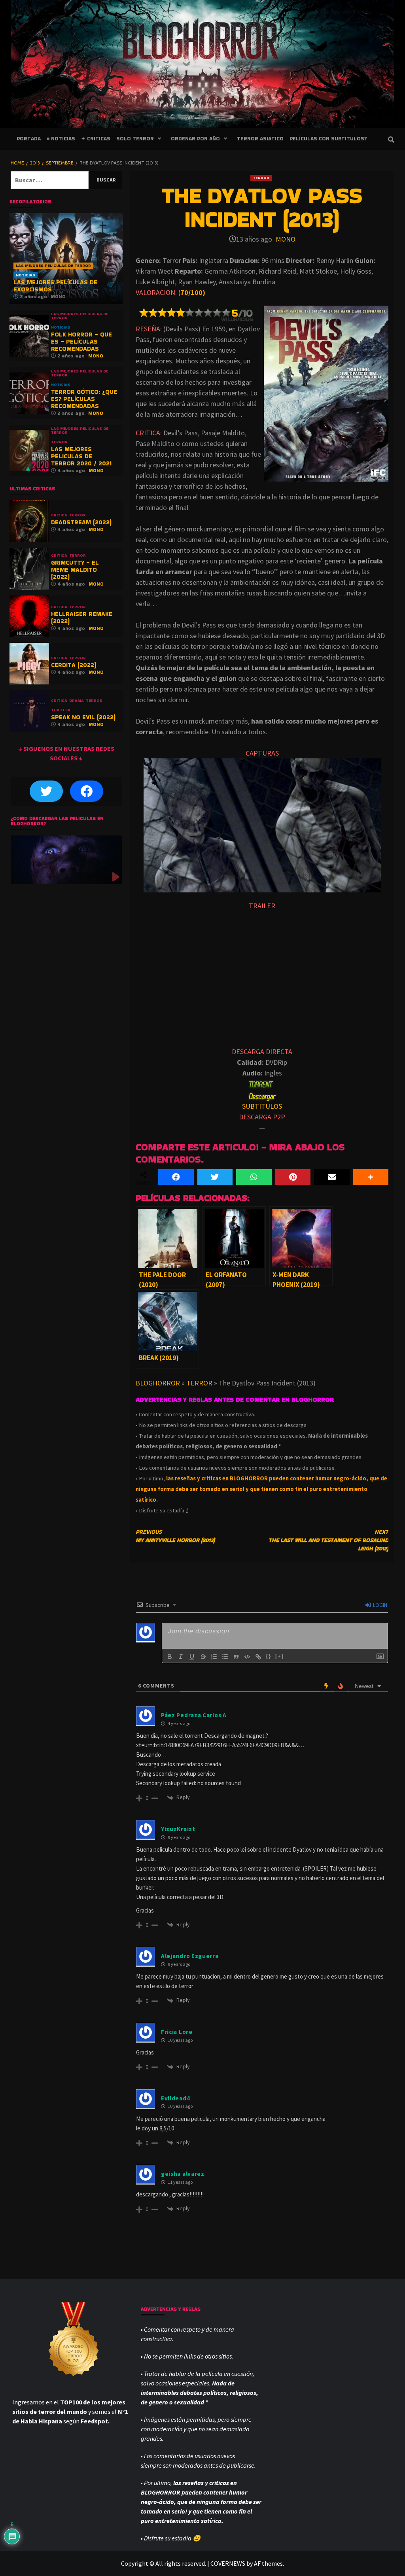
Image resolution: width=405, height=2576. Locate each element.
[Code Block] (247, 1657)
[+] (280, 1656)
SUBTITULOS (262, 1106)
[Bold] (170, 1657)
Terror (261, 178)
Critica (59, 515)
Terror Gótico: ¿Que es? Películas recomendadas (84, 399)
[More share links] (371, 1177)
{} (269, 1656)
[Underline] (192, 1657)
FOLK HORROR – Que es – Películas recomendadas (81, 341)
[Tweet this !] (215, 1177)
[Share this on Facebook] (176, 1177)
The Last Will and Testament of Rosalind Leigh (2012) (328, 1540)
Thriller (61, 710)
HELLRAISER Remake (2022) (82, 617)
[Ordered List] (214, 1657)
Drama (77, 701)
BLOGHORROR (158, 1383)
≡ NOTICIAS (61, 139)
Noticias (26, 275)
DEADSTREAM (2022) (81, 522)
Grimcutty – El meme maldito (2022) (75, 570)
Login (379, 1605)
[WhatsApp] (254, 1177)
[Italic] (181, 1657)
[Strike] (203, 1657)
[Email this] (332, 1177)
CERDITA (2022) (74, 665)
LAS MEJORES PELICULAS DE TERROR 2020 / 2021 (81, 456)
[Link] (258, 1657)
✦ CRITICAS (96, 139)
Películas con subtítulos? (328, 139)
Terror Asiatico (260, 139)
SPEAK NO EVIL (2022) (83, 717)
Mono (286, 239)
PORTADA (29, 139)
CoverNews (228, 2563)
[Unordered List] (225, 1657)
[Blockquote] (236, 1657)
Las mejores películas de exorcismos (55, 286)
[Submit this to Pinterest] (293, 1177)
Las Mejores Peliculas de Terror (53, 266)
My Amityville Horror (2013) (175, 1536)
